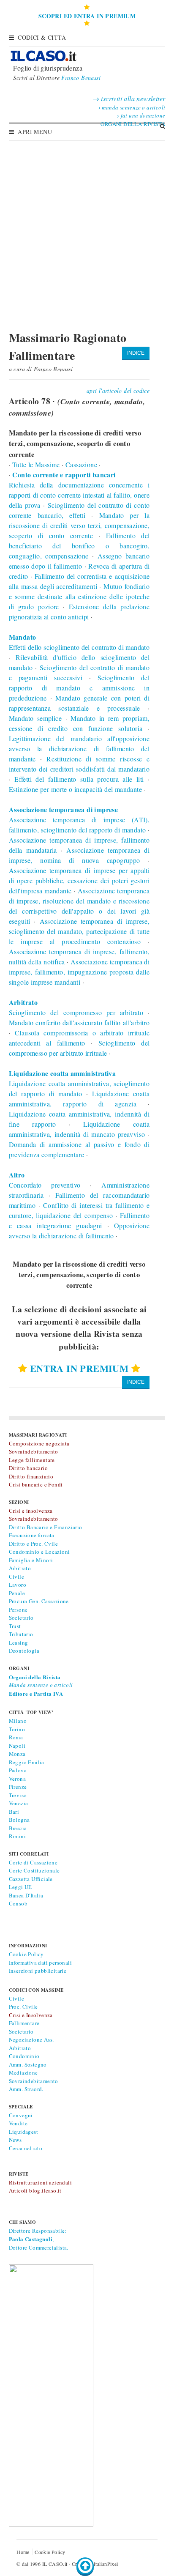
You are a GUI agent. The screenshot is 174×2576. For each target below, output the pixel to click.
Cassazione (81, 464)
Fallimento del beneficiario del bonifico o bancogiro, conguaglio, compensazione (79, 546)
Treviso (18, 1795)
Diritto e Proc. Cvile (33, 1544)
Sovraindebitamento (34, 2081)
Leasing (19, 1643)
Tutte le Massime (36, 464)
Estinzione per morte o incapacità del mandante (75, 789)
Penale (17, 1593)
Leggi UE (20, 1887)
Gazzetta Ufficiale (31, 1879)
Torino (17, 1729)
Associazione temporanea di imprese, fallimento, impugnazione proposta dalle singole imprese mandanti (79, 972)
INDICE (136, 353)
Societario (21, 1618)
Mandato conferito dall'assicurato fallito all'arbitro (79, 1022)
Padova (18, 1770)
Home (23, 2552)
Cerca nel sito (26, 2148)
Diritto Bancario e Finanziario (46, 1527)
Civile (16, 1577)
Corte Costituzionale (34, 1870)
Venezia (19, 1803)
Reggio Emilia (27, 1762)
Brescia (18, 1828)
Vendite (18, 2123)
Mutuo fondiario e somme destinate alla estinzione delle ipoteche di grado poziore (79, 596)
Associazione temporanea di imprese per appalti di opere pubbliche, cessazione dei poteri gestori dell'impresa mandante (79, 880)
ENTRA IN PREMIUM (79, 1368)
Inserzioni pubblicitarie (38, 1971)
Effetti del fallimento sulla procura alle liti (79, 779)
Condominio (24, 2056)
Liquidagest (23, 2132)
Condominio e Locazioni (39, 1552)
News (15, 2140)
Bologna (19, 1820)
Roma (16, 1737)
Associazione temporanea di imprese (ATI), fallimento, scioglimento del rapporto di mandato (79, 820)
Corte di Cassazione (33, 1862)
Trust (15, 1626)
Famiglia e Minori (31, 1560)
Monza (17, 1754)
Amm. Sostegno (28, 2064)
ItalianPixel (106, 2564)
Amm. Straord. (26, 2089)
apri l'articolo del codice (118, 390)
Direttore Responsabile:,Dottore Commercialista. (39, 2239)
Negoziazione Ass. (31, 2039)
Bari (14, 1812)
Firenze (18, 1787)
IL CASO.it (55, 2564)
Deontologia (24, 1651)
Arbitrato (20, 1568)
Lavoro (18, 1585)
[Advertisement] (87, 231)
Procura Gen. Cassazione (39, 1601)
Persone (18, 1610)
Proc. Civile (23, 2007)
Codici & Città (42, 37)
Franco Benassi (81, 78)
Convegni (21, 2115)
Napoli (17, 1746)
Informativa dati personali (40, 1963)
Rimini (17, 1836)
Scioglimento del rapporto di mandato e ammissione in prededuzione (79, 688)
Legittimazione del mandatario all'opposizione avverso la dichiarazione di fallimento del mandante (79, 749)
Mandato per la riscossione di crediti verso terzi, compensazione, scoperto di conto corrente (79, 525)
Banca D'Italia (26, 1895)
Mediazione (23, 2072)
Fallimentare (24, 2023)
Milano (18, 1721)
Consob (18, 1903)
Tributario (21, 1634)
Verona (17, 1779)
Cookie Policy (26, 1954)
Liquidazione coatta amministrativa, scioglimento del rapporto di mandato (79, 1083)
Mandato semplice (35, 718)
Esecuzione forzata (32, 1535)
